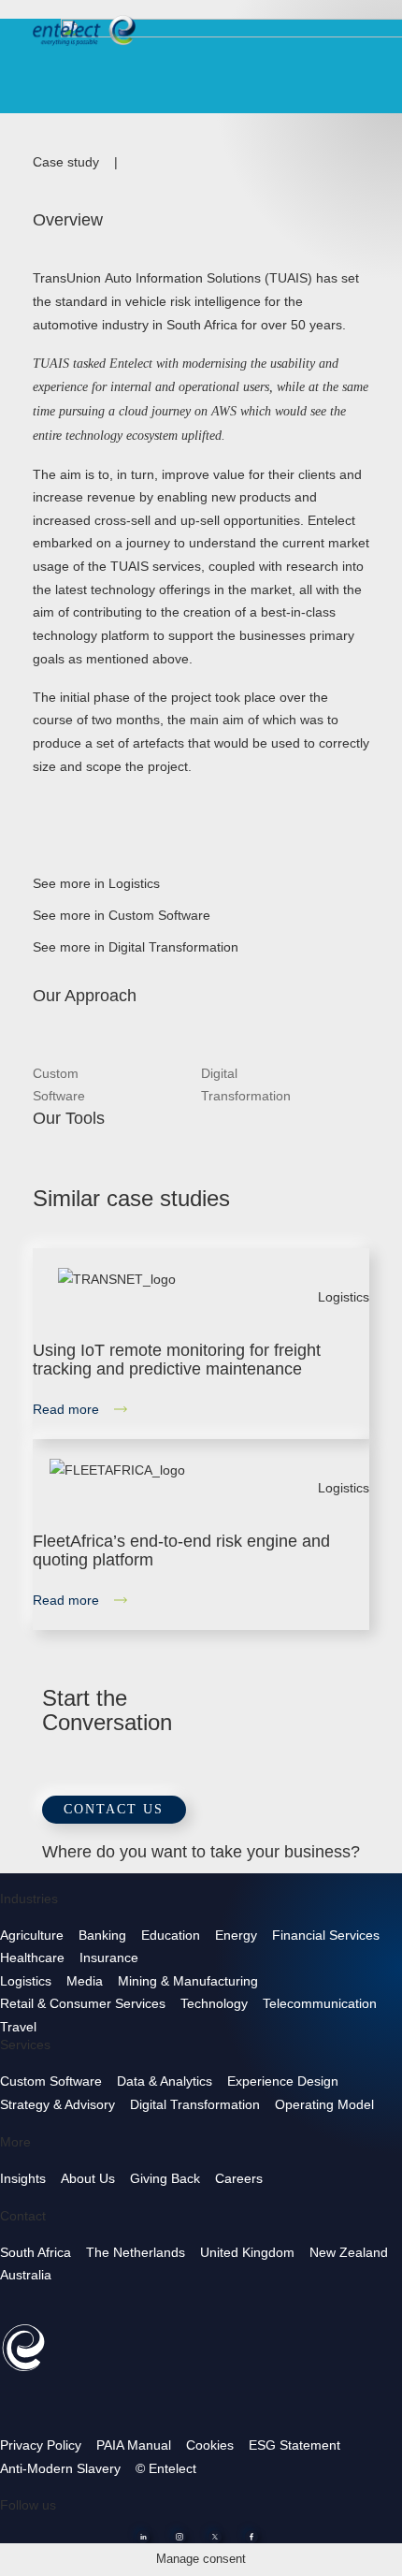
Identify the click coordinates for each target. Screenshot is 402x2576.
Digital (246, 1085)
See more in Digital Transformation (145, 947)
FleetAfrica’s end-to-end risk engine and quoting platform (181, 1550)
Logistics (344, 1297)
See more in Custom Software (131, 915)
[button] (114, 1809)
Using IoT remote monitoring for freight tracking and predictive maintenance (177, 1360)
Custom (59, 1085)
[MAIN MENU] (373, 28)
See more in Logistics (106, 883)
